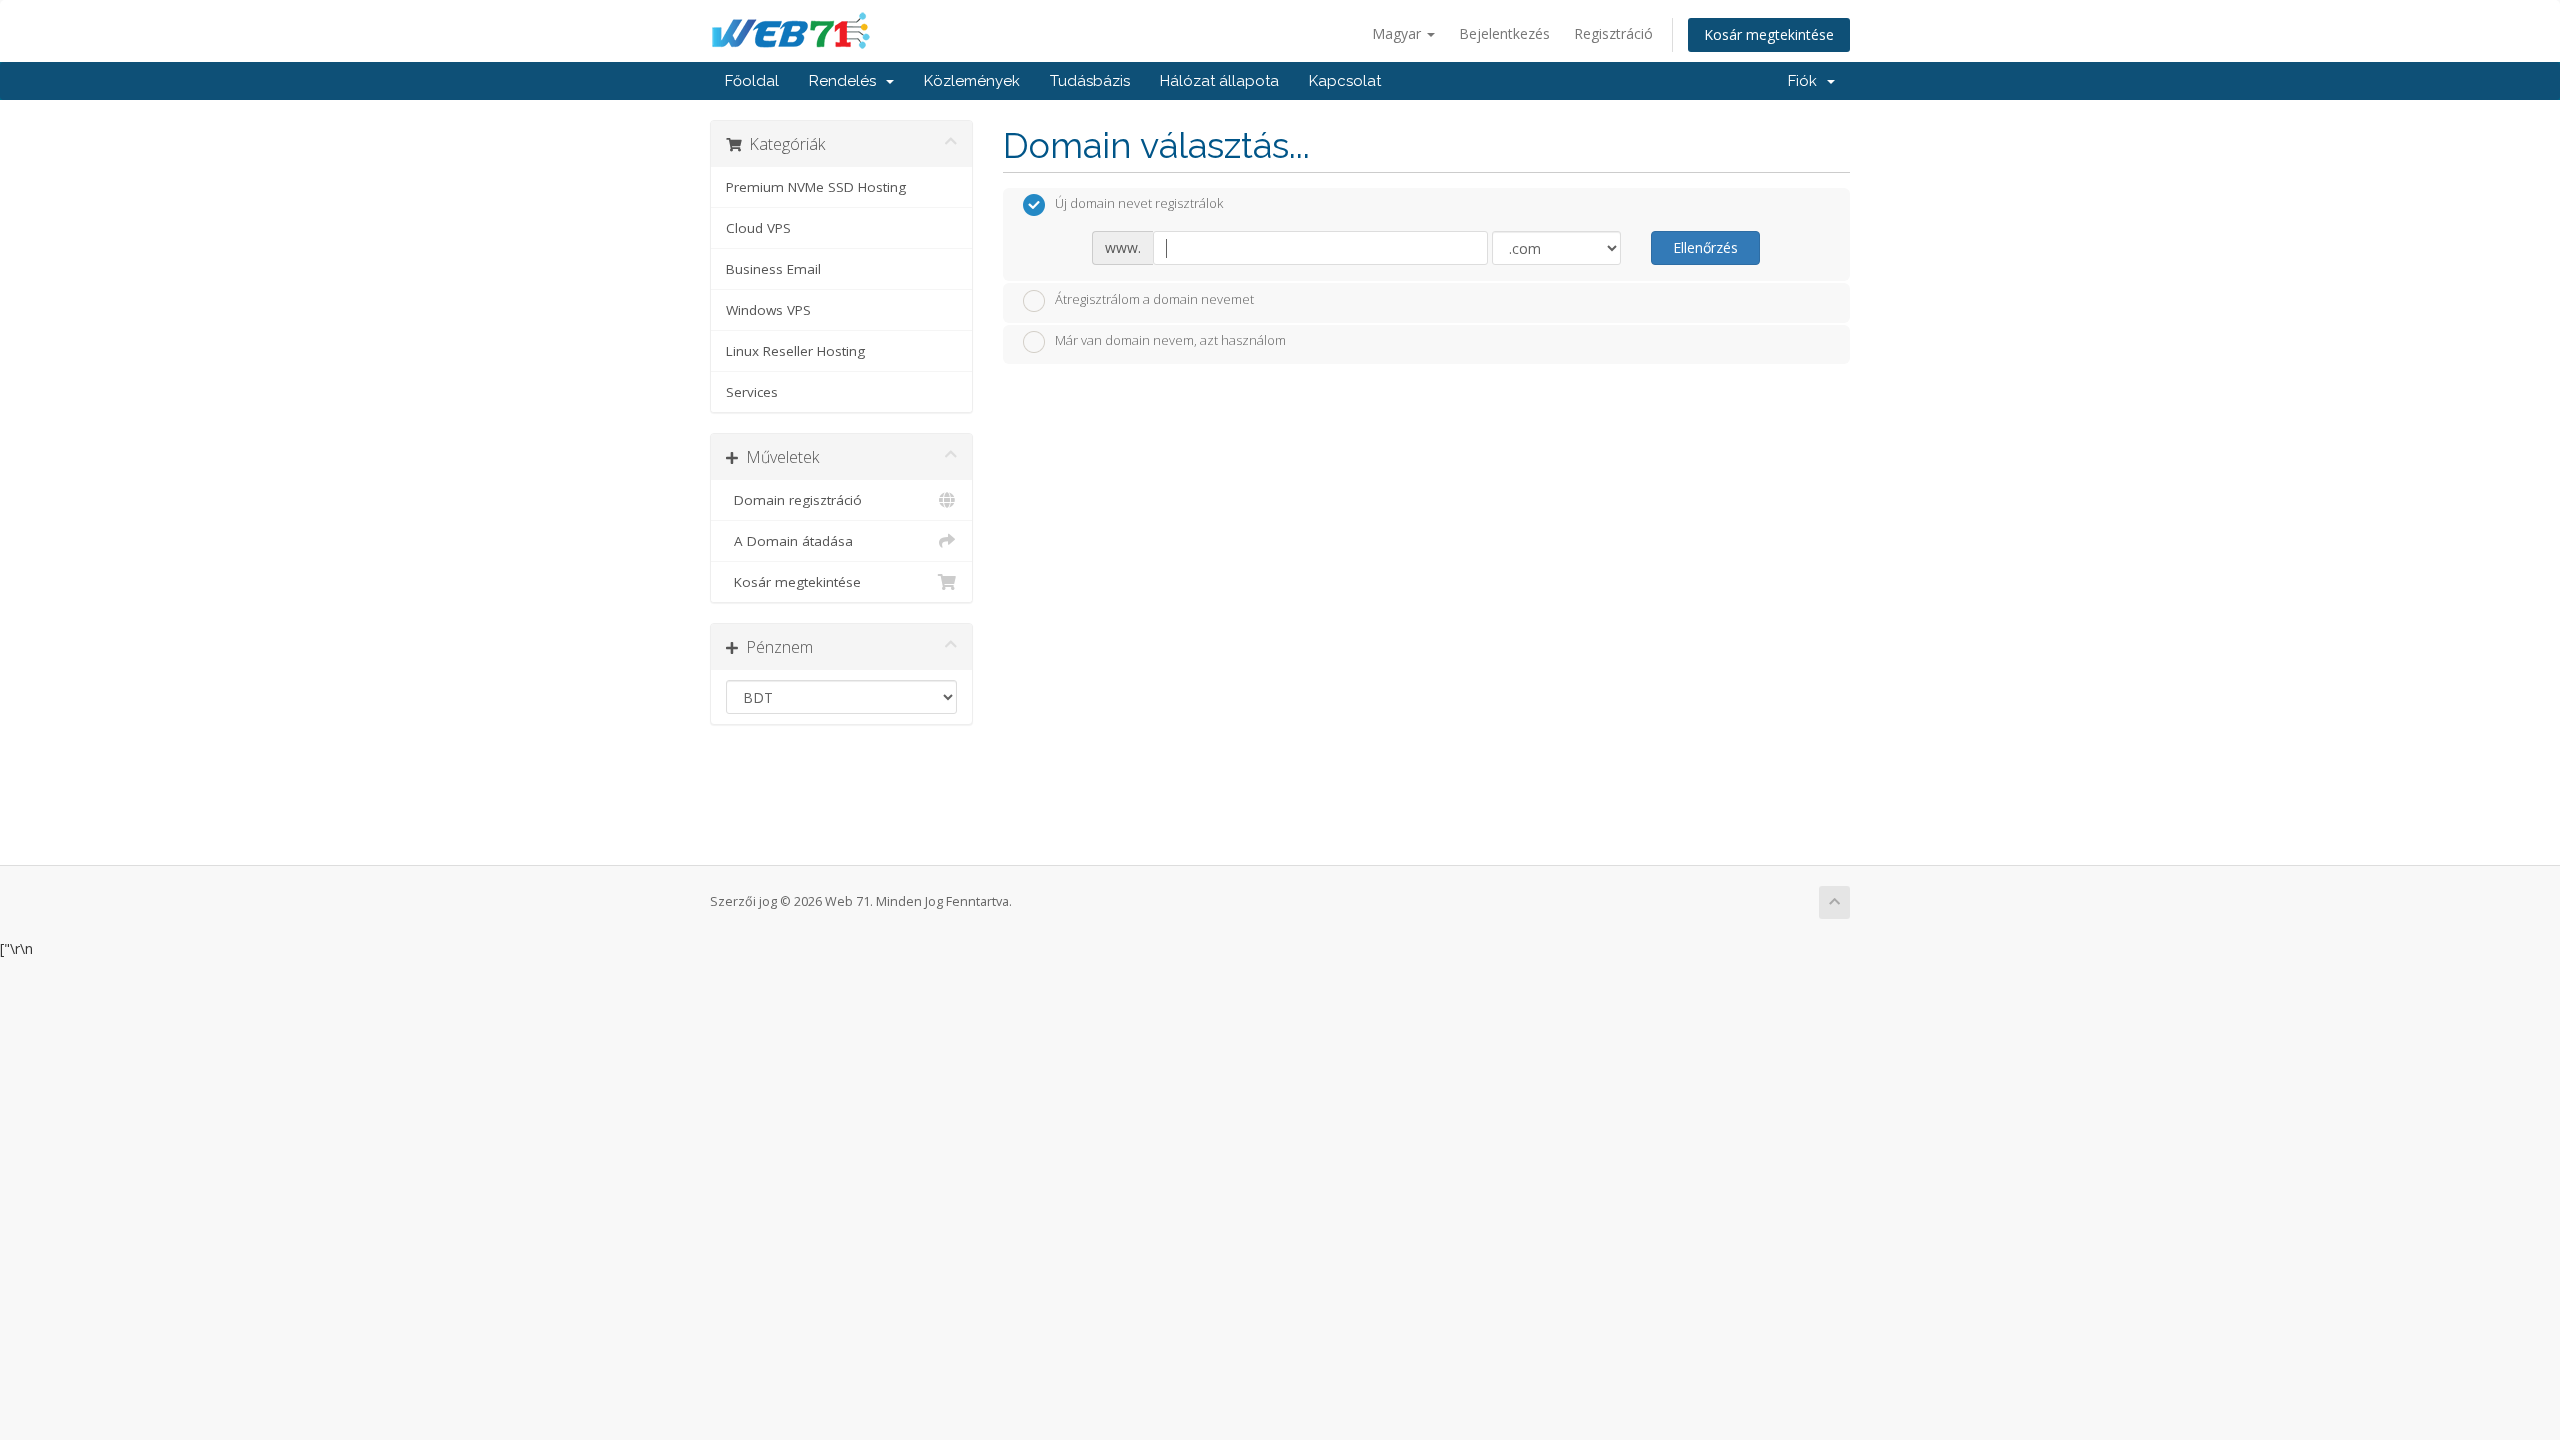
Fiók (1806, 81)
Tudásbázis (1090, 81)
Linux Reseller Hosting (795, 351)
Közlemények (972, 81)
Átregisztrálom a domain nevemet (1154, 299)
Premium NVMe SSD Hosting (816, 187)
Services (752, 392)
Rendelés (846, 81)
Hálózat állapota (1219, 81)
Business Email (773, 269)
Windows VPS (768, 310)
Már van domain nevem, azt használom (1170, 341)
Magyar (1398, 33)
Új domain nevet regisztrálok (1139, 204)
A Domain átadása (789, 541)
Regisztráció (1613, 33)
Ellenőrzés (1705, 247)
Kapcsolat (1345, 81)
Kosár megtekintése (1769, 34)
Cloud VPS (758, 228)
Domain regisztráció (794, 500)
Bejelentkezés (1504, 33)
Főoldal (752, 81)
